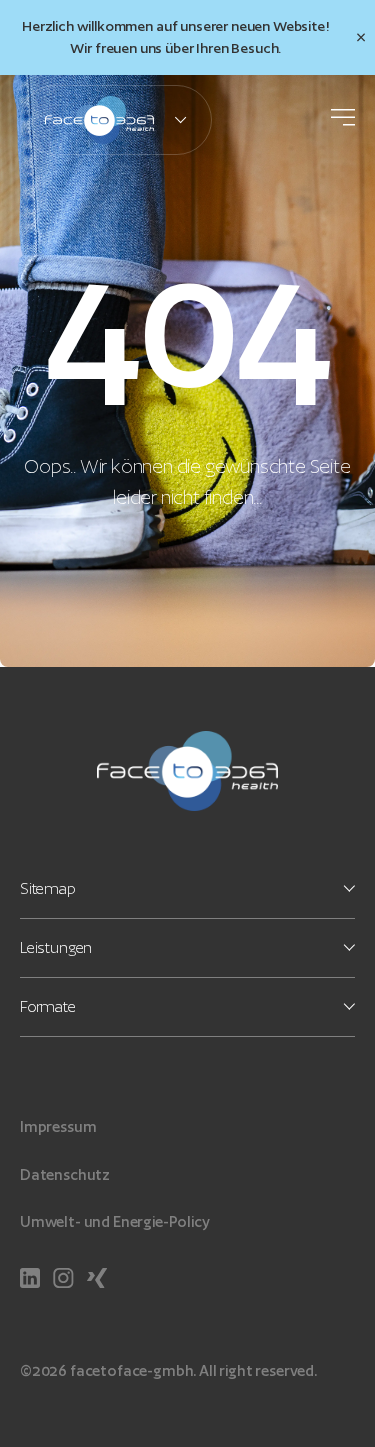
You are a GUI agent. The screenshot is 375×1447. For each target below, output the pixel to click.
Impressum (58, 1126)
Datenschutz (65, 1174)
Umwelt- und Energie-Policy (115, 1221)
